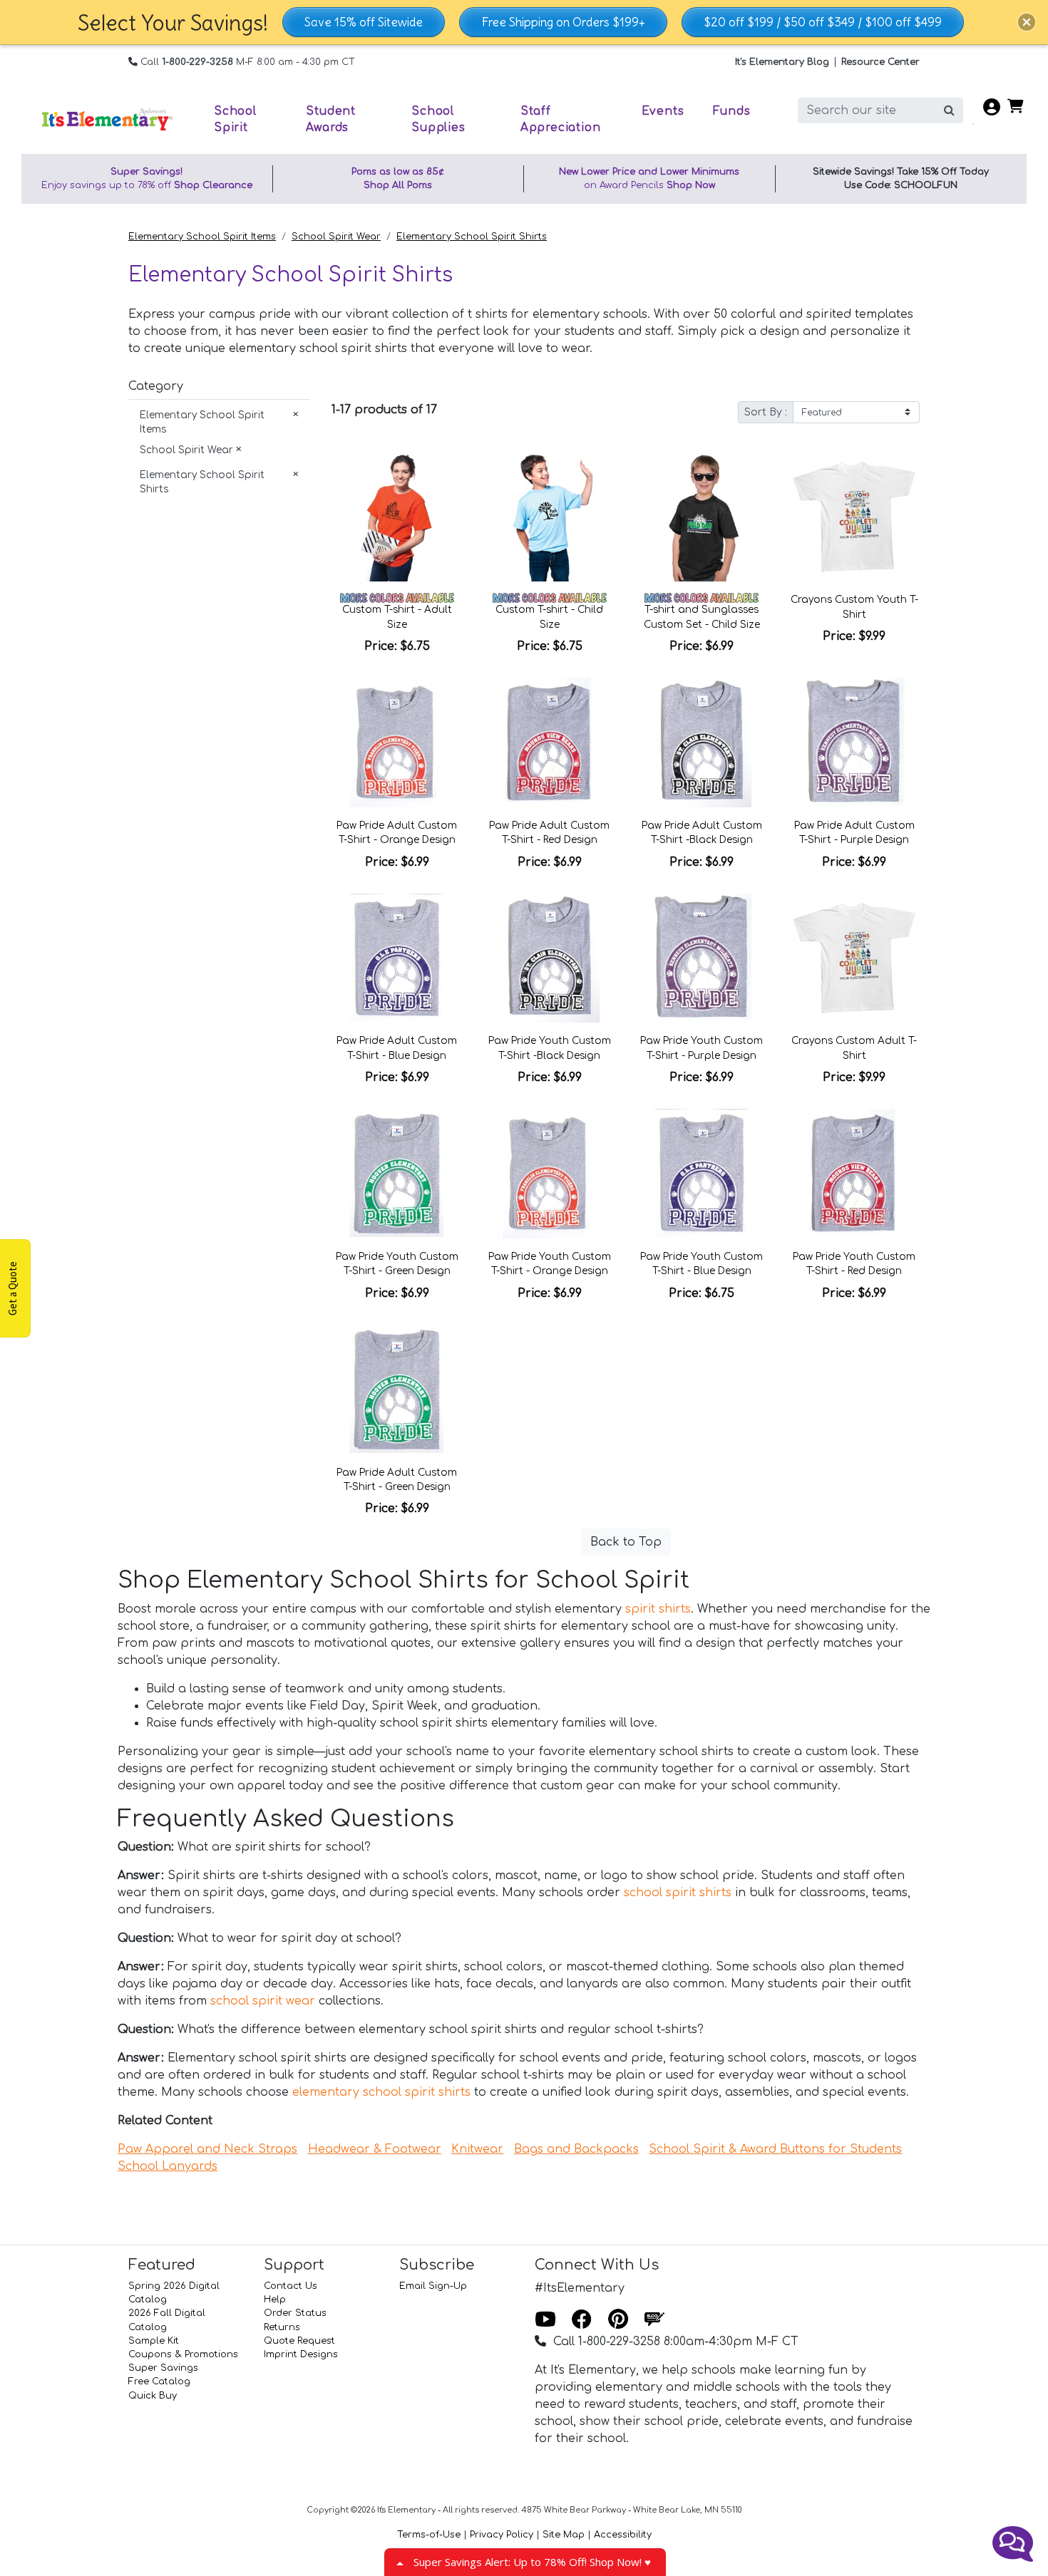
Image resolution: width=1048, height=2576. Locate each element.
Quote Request (299, 2341)
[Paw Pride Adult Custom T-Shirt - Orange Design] (397, 743)
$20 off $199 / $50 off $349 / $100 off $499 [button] (823, 22)
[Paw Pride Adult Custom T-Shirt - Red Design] (550, 743)
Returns (282, 2327)
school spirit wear (263, 2001)
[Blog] (654, 2320)
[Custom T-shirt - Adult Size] (397, 517)
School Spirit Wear (336, 237)
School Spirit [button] (235, 119)
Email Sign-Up (433, 2286)
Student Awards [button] (331, 119)
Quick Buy (153, 2396)
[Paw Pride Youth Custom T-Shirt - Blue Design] (702, 1174)
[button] (1027, 22)
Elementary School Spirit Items (202, 237)
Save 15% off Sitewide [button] (364, 22)
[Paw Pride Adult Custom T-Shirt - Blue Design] (397, 958)
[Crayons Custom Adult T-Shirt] (854, 958)
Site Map (564, 2535)
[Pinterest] (618, 2320)
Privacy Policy (502, 2535)
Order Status (295, 2313)
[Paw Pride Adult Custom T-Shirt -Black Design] (702, 743)
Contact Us (291, 2286)
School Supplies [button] (438, 119)
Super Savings (163, 2368)
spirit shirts (658, 1609)
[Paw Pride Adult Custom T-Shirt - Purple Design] (854, 743)
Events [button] (663, 111)
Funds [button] (732, 111)
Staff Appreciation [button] (561, 119)
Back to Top (626, 1542)
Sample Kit (154, 2341)
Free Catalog (159, 2381)
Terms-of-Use (429, 2535)
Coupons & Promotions (183, 2354)
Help (275, 2300)
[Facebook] (582, 2320)
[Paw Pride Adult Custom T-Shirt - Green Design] (397, 1390)
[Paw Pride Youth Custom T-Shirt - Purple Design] (702, 958)
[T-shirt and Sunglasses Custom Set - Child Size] (702, 517)
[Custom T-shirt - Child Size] (550, 517)
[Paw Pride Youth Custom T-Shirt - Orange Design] (550, 1174)
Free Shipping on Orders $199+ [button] (563, 22)
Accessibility (623, 2535)
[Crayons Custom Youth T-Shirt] (854, 517)
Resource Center (880, 62)
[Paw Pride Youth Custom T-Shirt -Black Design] (550, 958)
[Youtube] (545, 2320)
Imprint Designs (301, 2354)
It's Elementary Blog (782, 62)
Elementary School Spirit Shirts (472, 237)
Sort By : (766, 412)
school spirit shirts (678, 1893)
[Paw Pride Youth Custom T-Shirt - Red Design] (854, 1174)
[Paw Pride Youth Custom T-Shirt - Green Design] (397, 1174)
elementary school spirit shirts (381, 2092)
